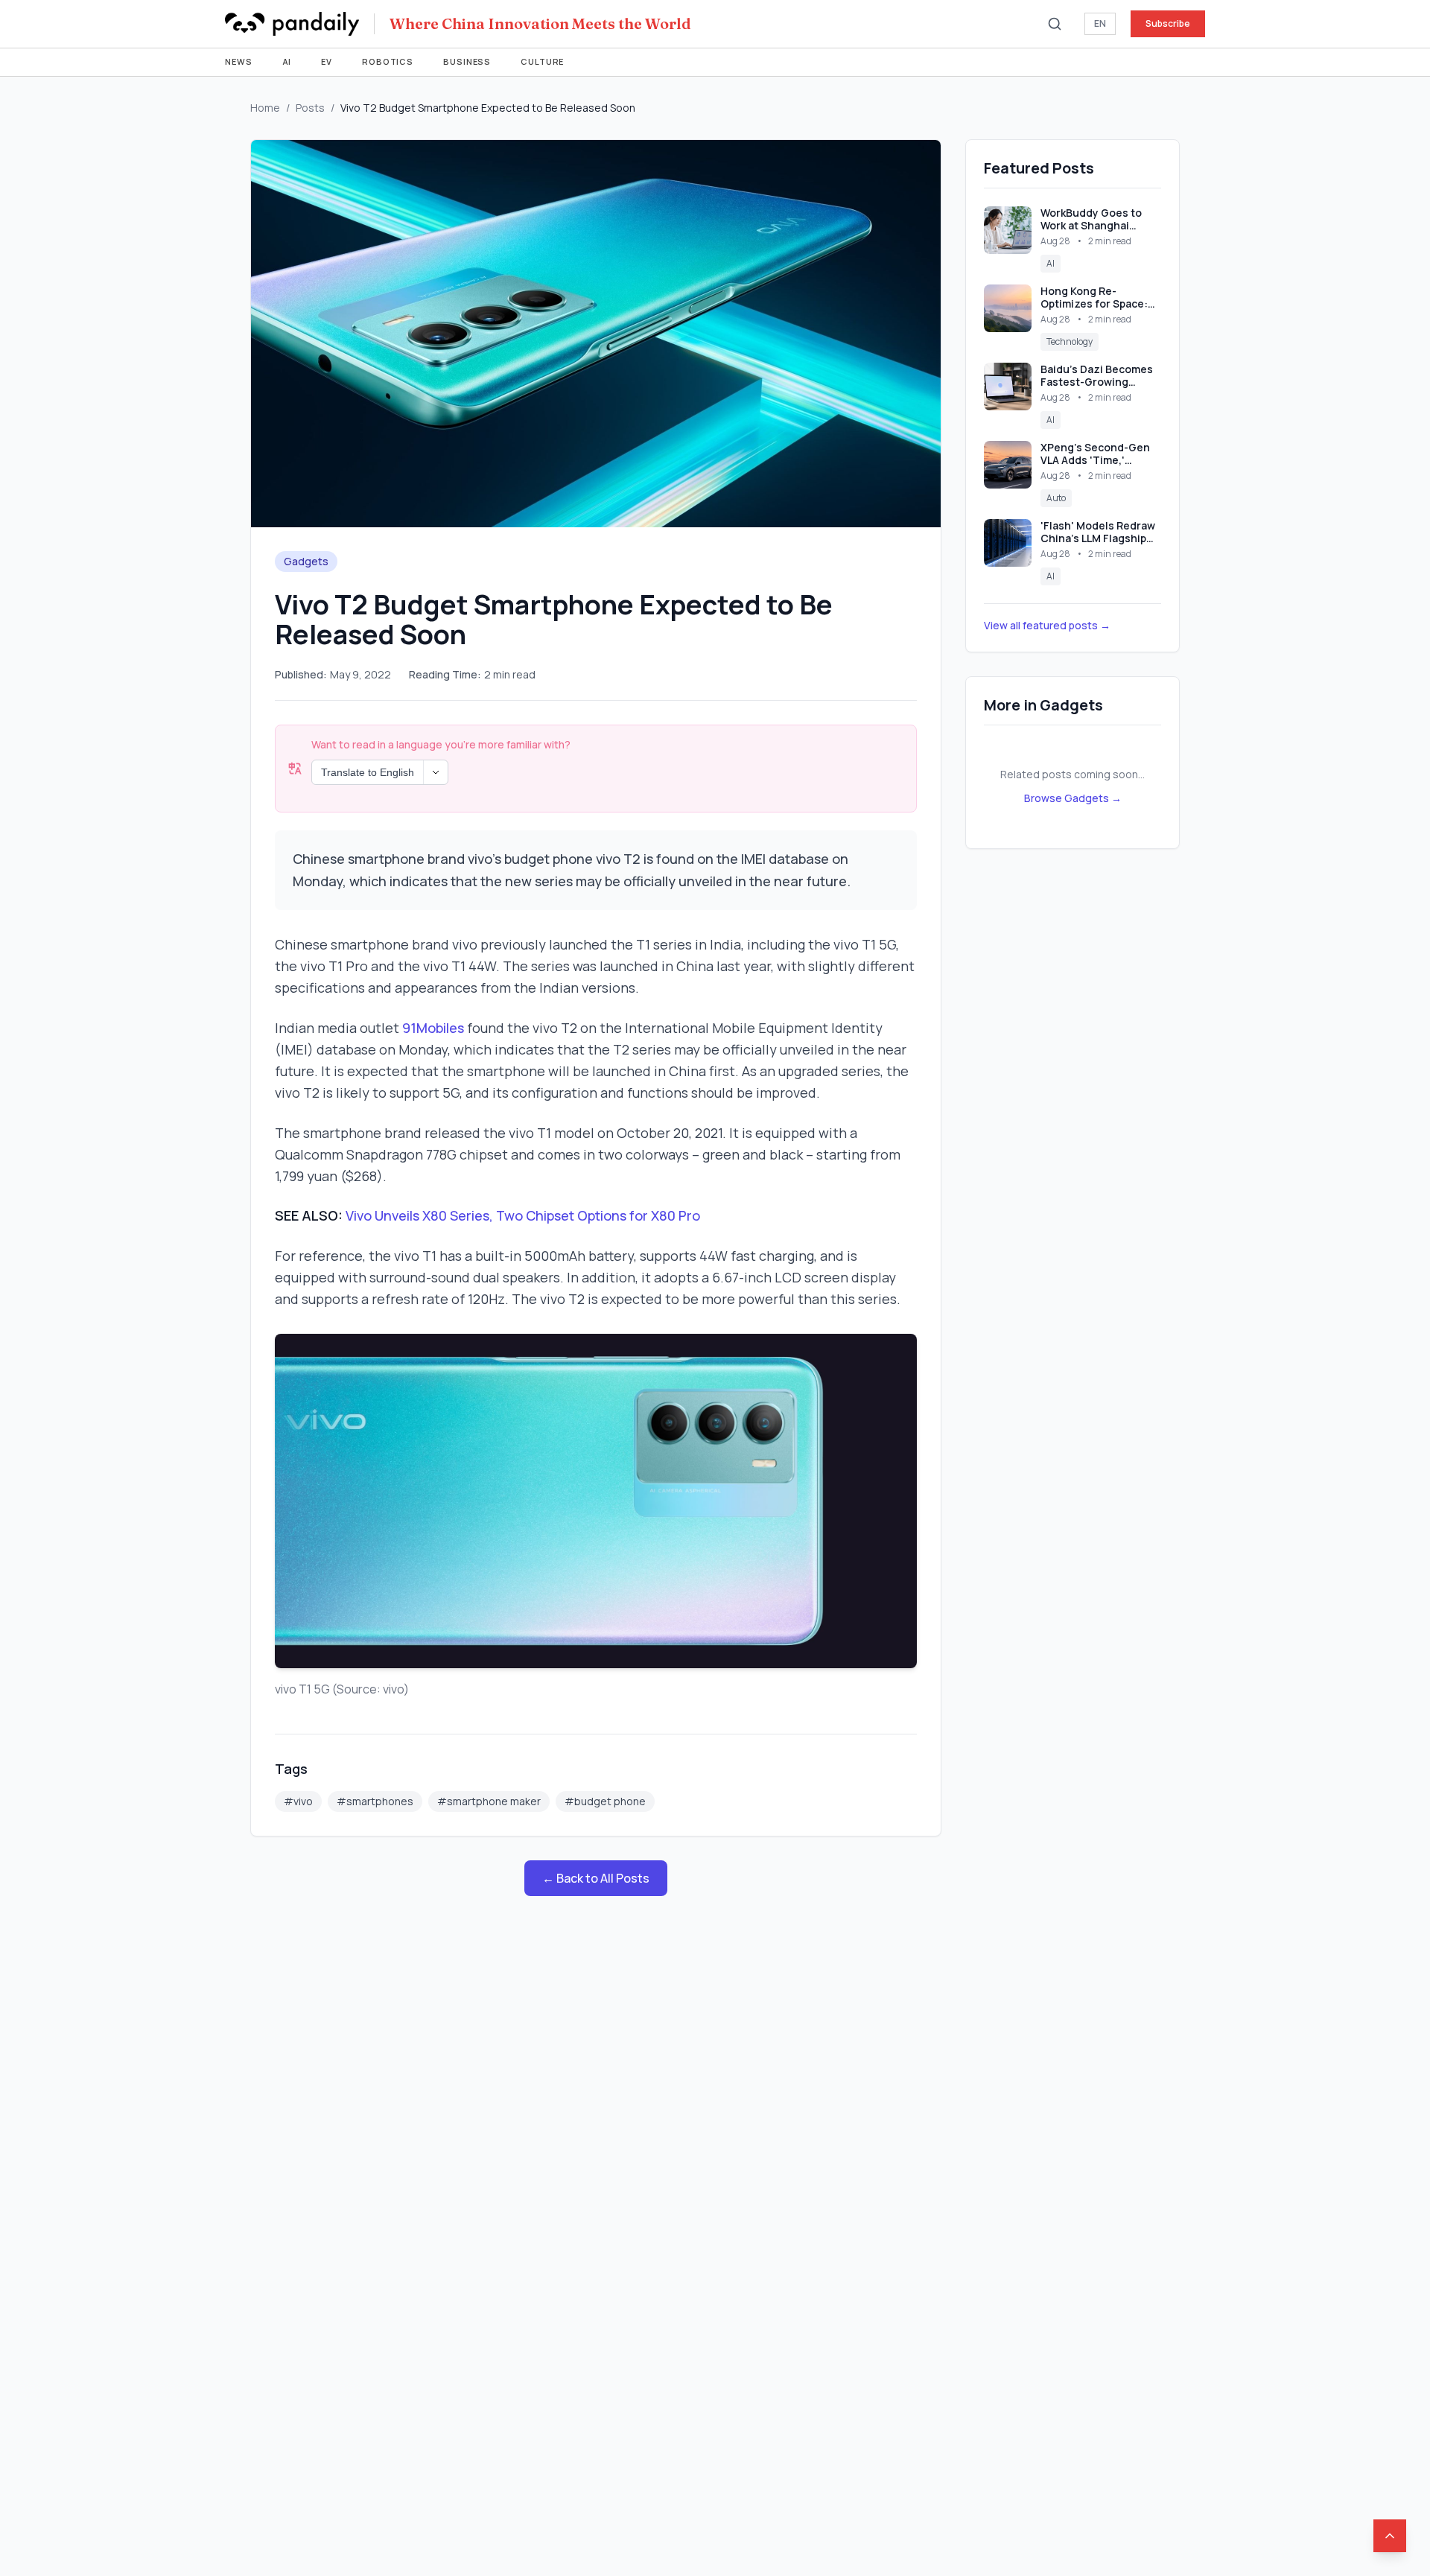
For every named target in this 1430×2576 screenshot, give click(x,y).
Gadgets (306, 561)
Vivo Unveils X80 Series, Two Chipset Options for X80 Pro (523, 1215)
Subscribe (1168, 23)
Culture (542, 61)
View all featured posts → (1047, 625)
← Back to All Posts (596, 1878)
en (1100, 23)
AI (287, 61)
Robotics (388, 61)
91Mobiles (433, 1028)
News (239, 61)
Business (467, 61)
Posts (310, 108)
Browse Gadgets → (1073, 798)
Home (265, 108)
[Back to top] (1390, 2536)
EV (327, 61)
